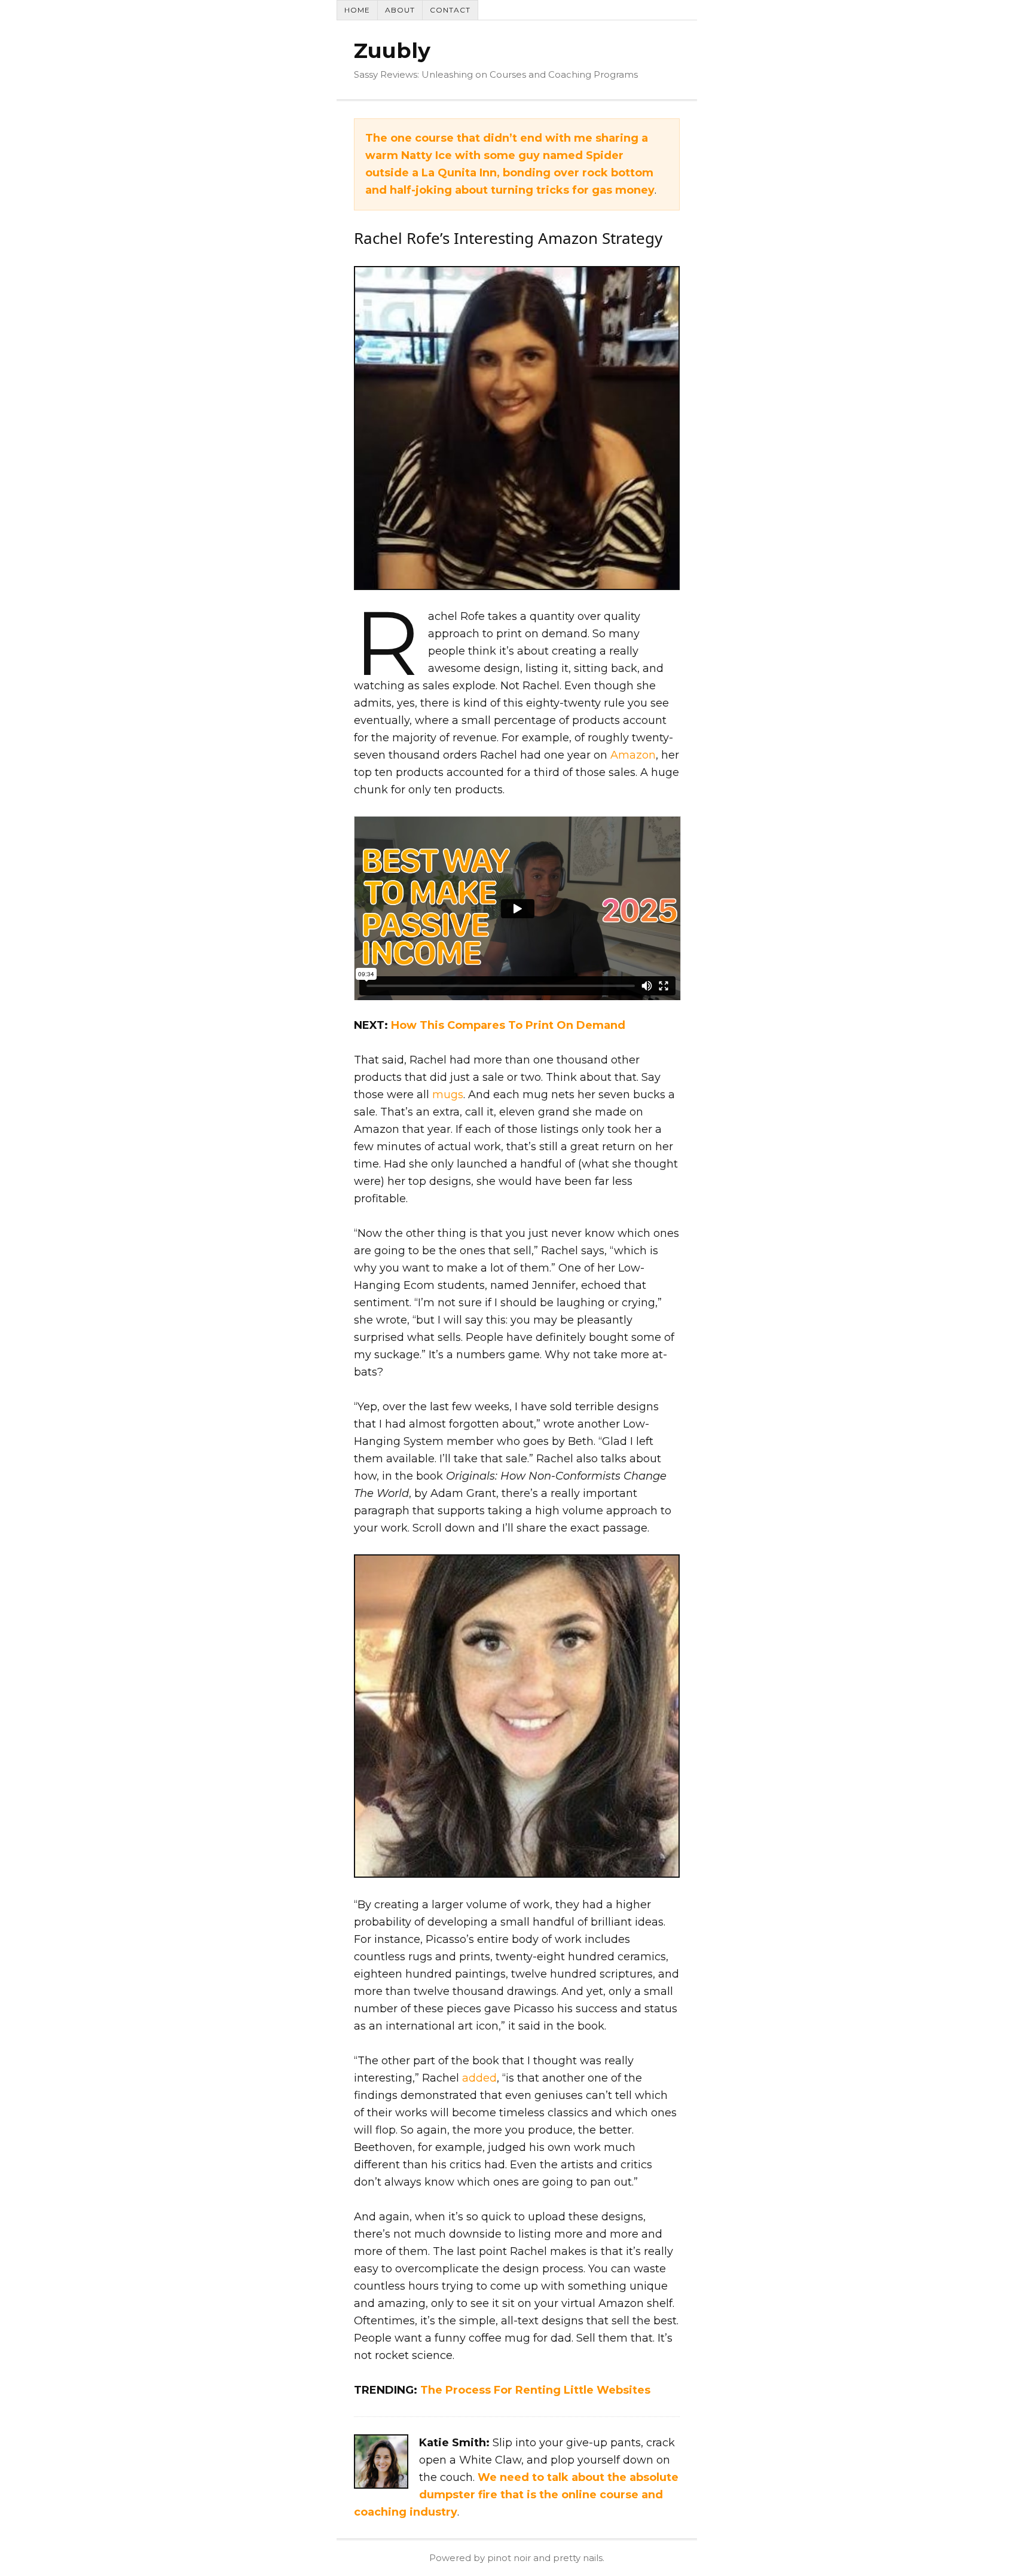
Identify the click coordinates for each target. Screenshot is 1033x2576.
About (400, 10)
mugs (448, 1095)
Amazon (633, 755)
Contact (450, 10)
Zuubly (392, 51)
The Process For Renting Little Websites (535, 2390)
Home (357, 10)
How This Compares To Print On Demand (508, 1025)
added (479, 2078)
